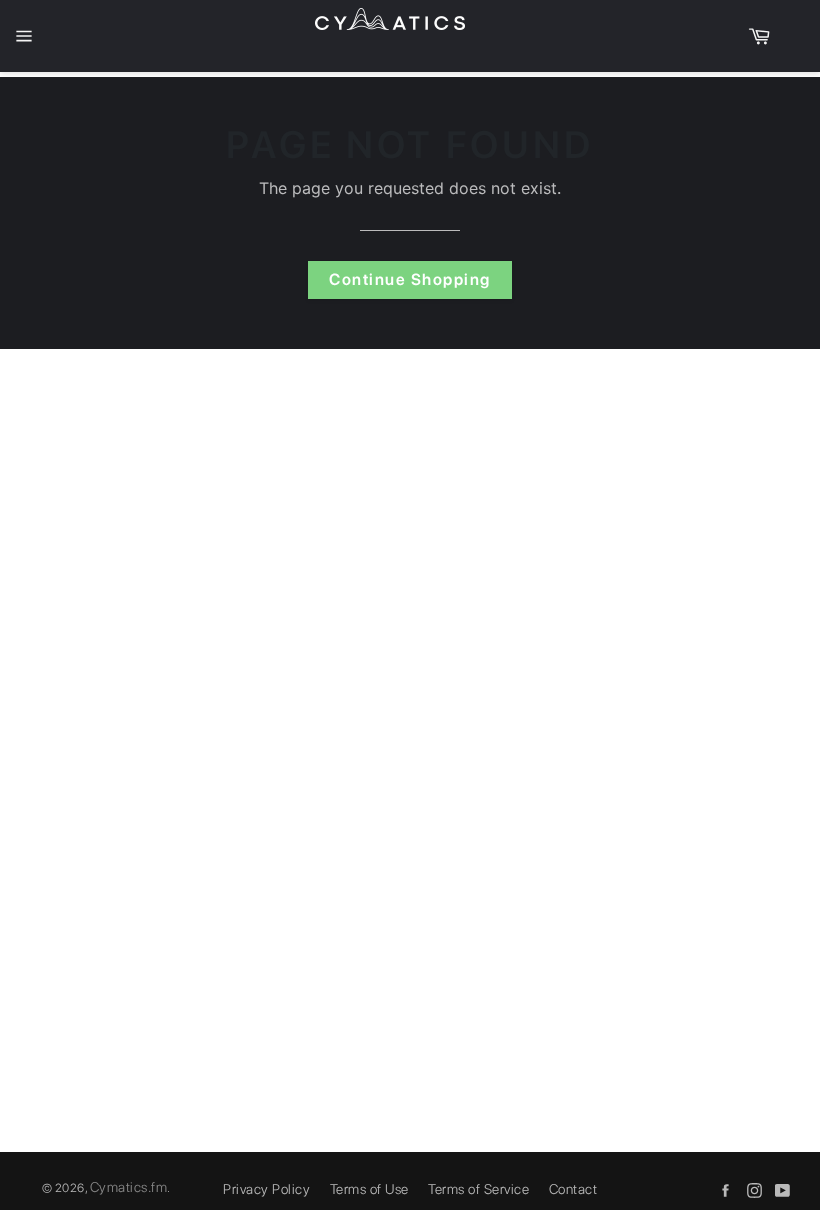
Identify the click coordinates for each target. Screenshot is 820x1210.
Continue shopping (410, 279)
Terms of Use (369, 1189)
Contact (573, 1189)
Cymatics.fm (129, 1187)
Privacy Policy (266, 1189)
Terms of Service (478, 1189)
